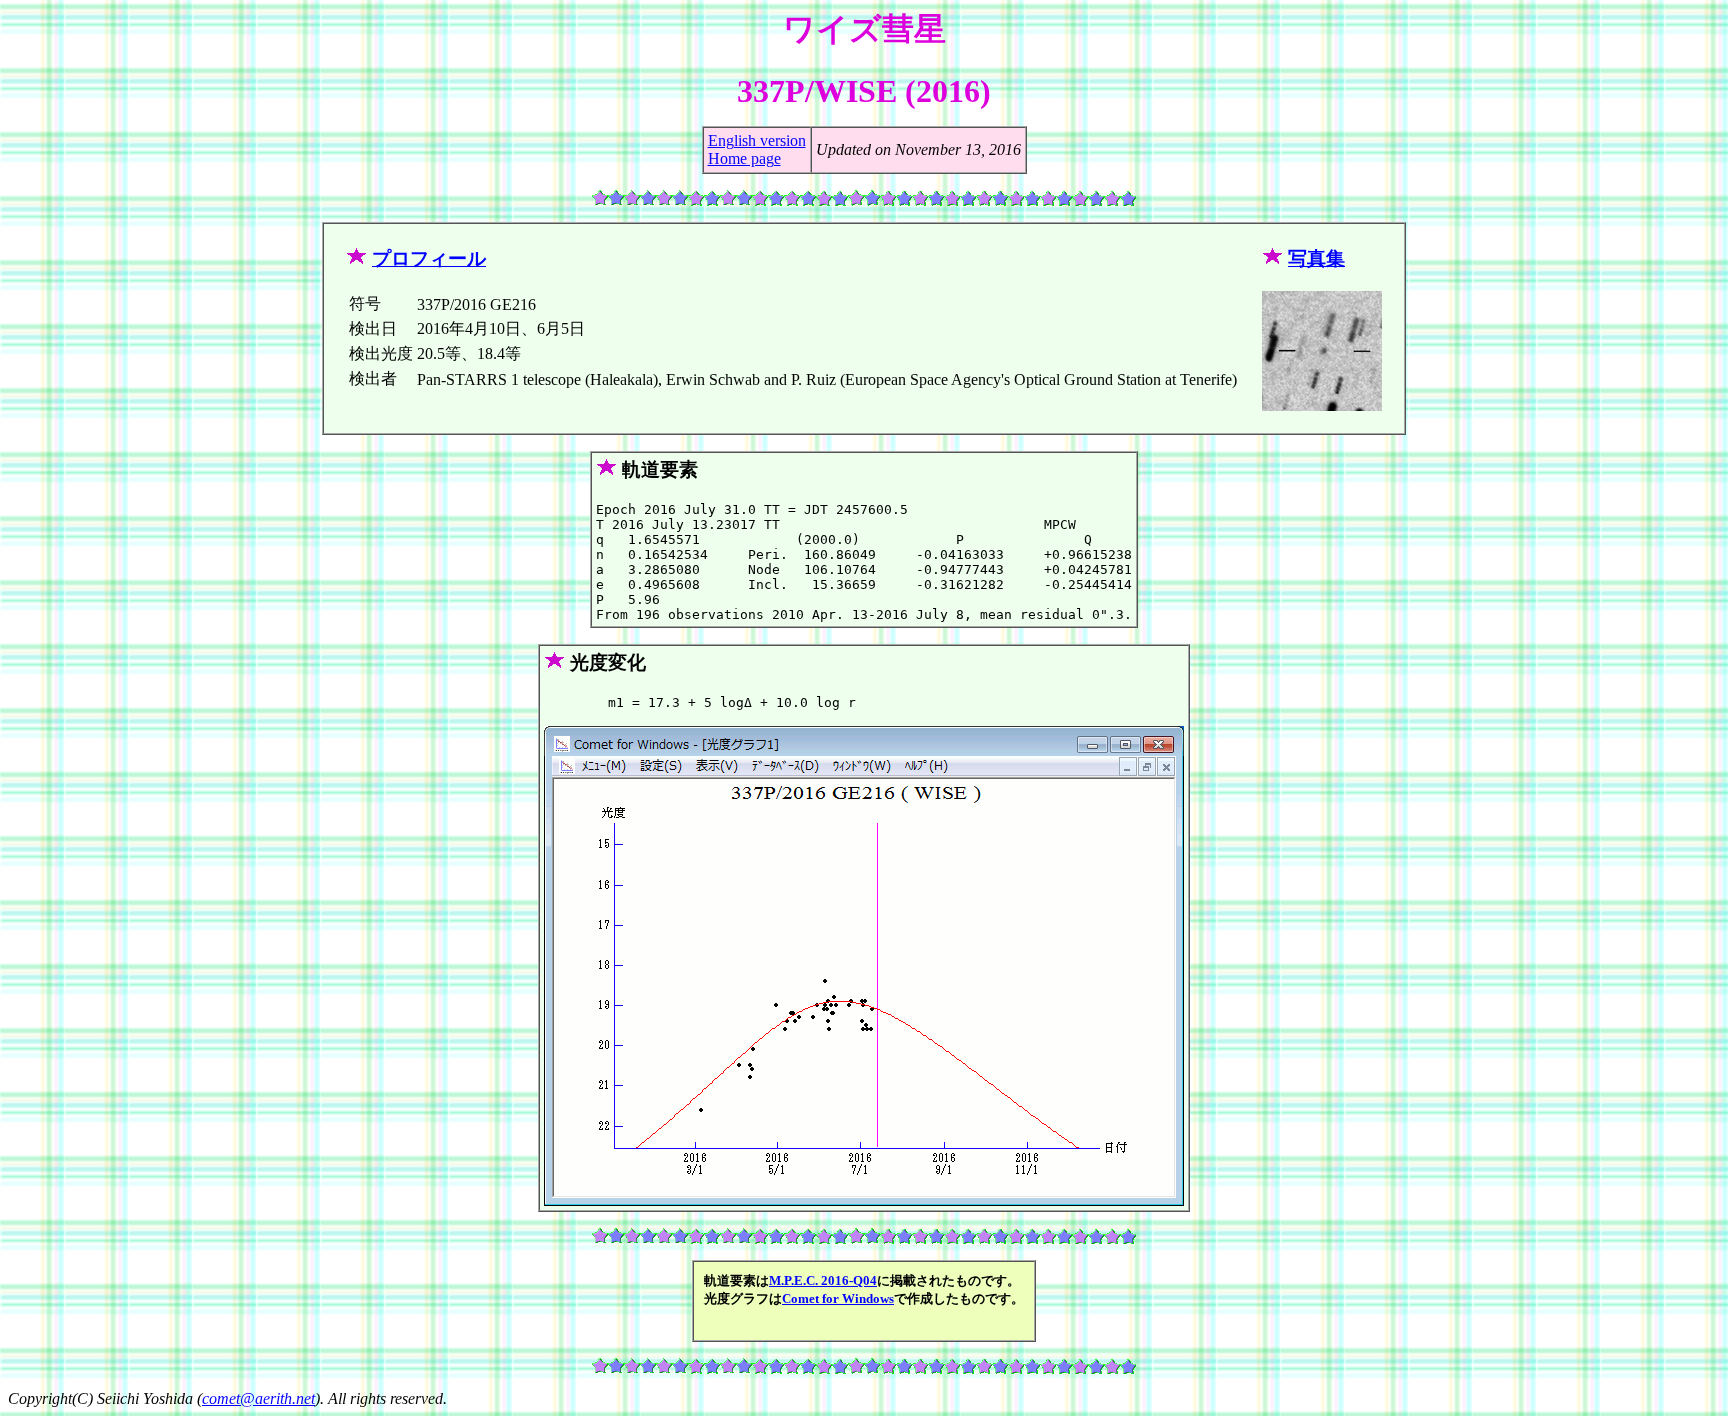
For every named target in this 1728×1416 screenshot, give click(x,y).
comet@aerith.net (258, 1398)
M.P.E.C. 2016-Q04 (823, 1280)
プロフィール (429, 258)
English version (757, 140)
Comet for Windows (838, 1298)
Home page (744, 158)
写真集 (1316, 258)
